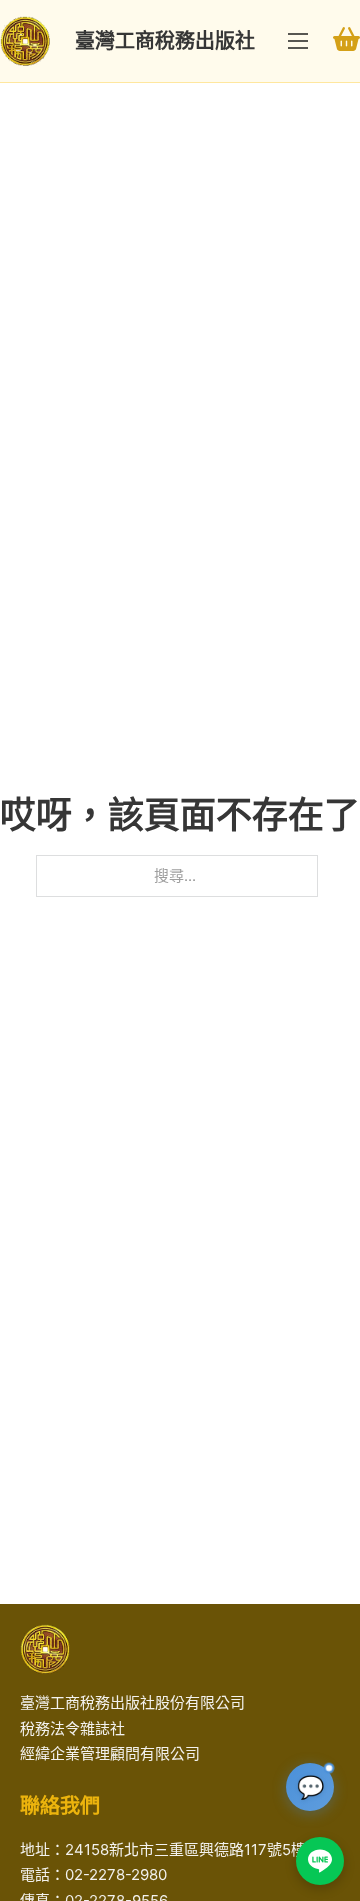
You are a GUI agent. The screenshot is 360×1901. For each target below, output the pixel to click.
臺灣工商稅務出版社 (165, 41)
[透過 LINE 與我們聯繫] (320, 1861)
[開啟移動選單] (298, 41)
